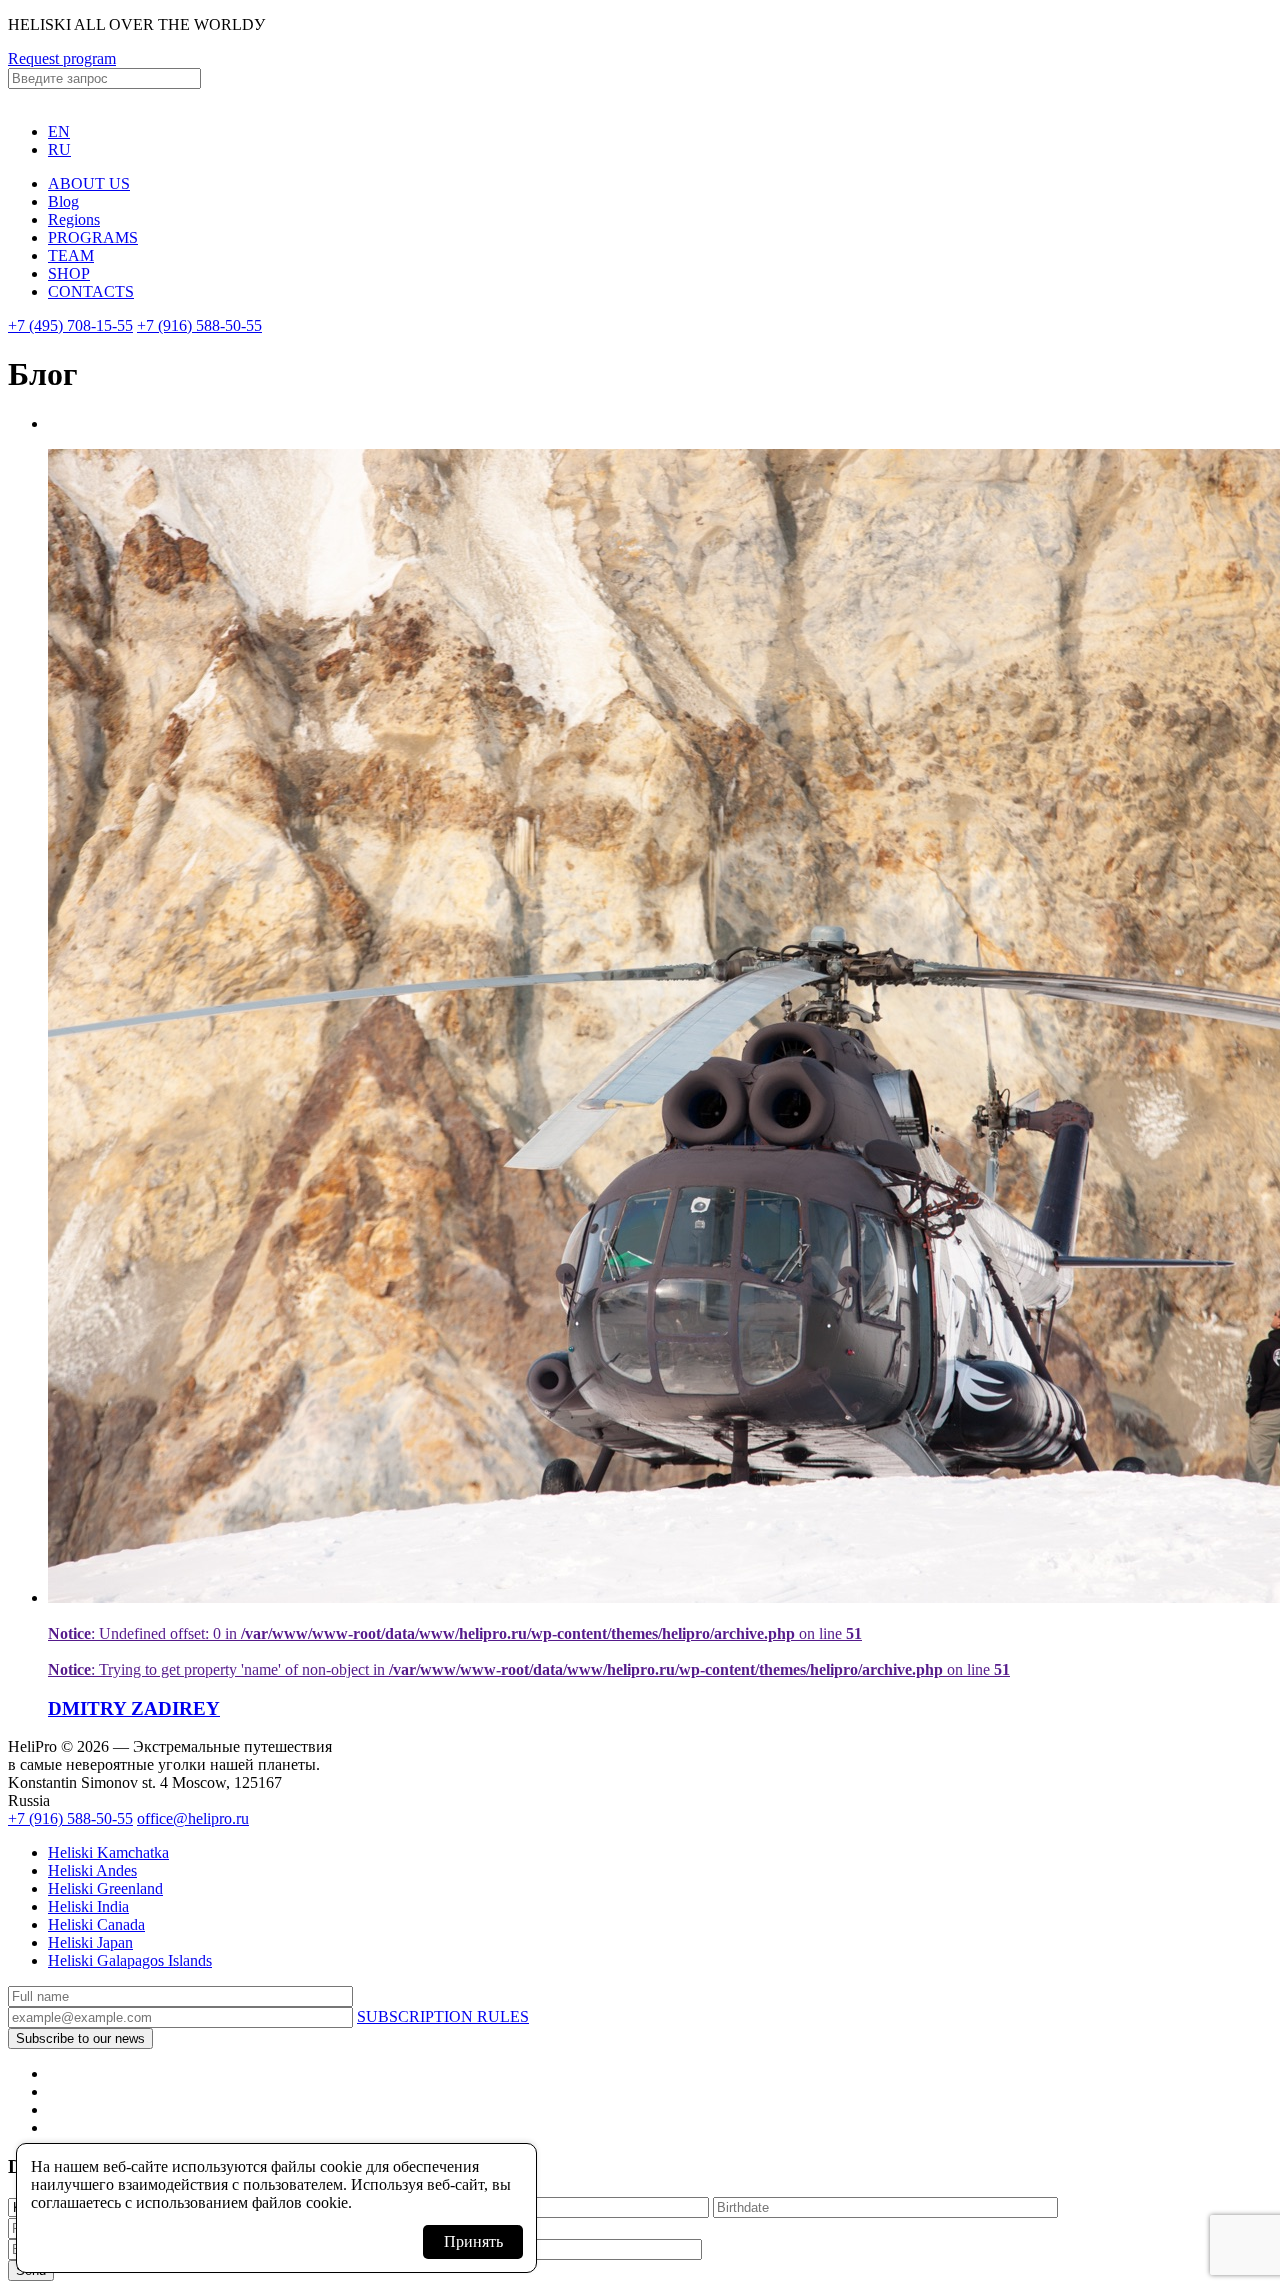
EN (59, 131)
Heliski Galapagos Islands (130, 1960)
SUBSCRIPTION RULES (443, 2016)
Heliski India (88, 1906)
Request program (62, 58)
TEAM (71, 255)
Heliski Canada (96, 1924)
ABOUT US (89, 183)
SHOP (69, 273)
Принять (473, 2241)
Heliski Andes (92, 1870)
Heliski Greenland (105, 1888)
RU (59, 149)
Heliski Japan (90, 1942)
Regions (74, 219)
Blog (63, 201)
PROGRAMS (93, 237)
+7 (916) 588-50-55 (199, 325)
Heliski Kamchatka (108, 1852)
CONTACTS (91, 291)
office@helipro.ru (193, 1818)
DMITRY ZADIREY (134, 1708)
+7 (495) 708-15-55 (70, 325)
